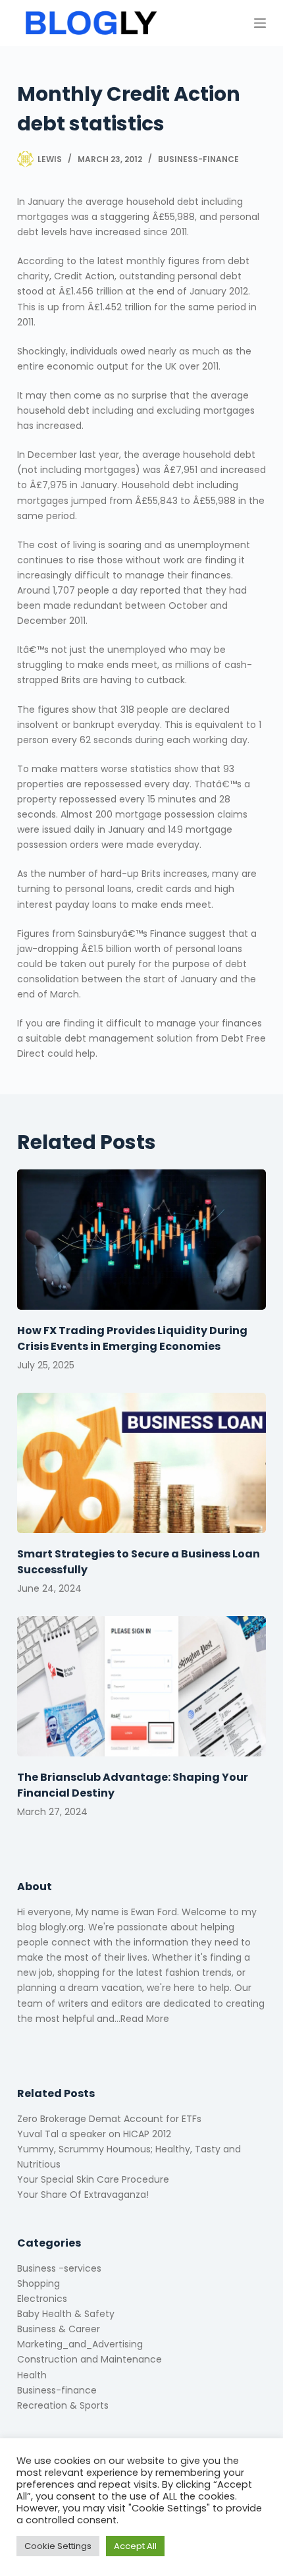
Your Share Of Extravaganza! (83, 2195)
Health (32, 2375)
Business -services (59, 2268)
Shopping (39, 2283)
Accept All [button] (135, 2546)
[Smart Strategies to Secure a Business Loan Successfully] (141, 1463)
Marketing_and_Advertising (80, 2344)
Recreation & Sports (63, 2405)
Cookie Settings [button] (58, 2546)
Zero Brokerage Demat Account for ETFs (109, 2119)
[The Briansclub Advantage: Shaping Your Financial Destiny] (141, 1686)
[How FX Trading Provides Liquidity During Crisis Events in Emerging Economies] (141, 1240)
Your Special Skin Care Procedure (93, 2179)
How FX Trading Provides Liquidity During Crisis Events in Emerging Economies (132, 1338)
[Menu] (260, 23)
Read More (145, 2019)
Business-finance (198, 159)
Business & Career (59, 2329)
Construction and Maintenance (90, 2359)
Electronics (42, 2299)
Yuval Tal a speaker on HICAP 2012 (94, 2134)
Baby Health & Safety (66, 2314)
